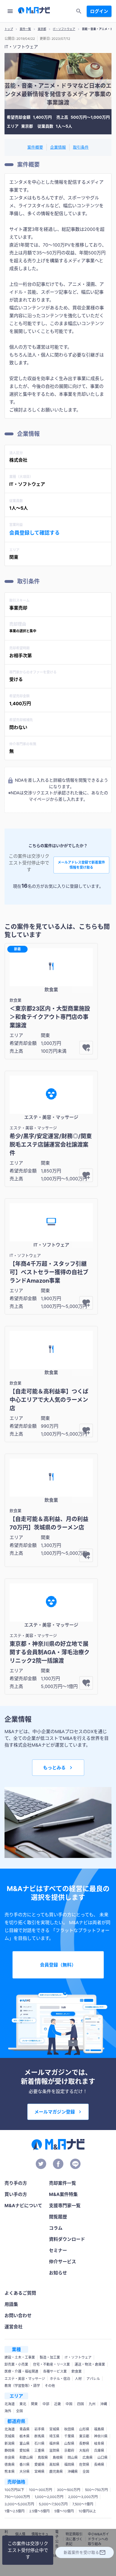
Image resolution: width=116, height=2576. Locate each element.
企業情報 (58, 147)
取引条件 (81, 147)
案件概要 (35, 147)
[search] (79, 11)
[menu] (10, 11)
